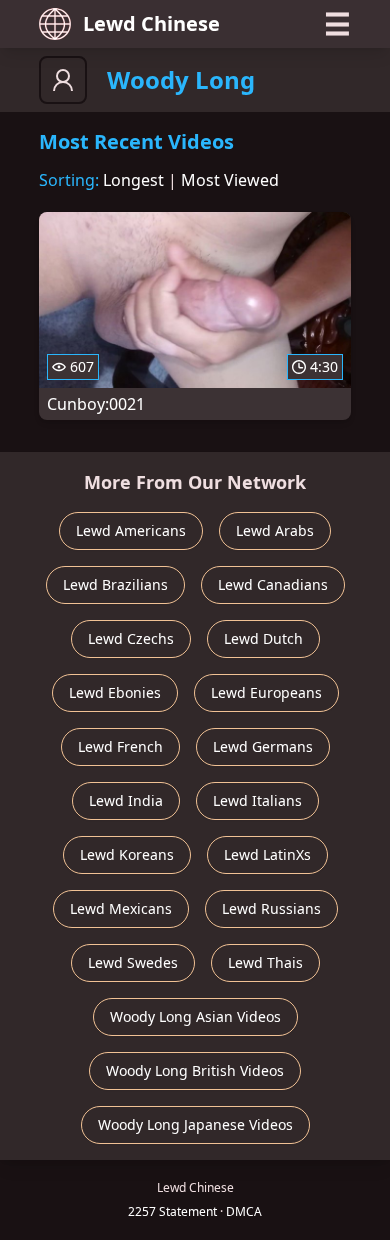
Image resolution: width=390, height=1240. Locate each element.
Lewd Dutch (263, 638)
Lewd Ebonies (115, 692)
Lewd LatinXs (267, 854)
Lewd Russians (271, 908)
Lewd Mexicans (121, 908)
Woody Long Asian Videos (195, 1016)
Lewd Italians (257, 800)
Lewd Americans (131, 530)
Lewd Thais (265, 962)
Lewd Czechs (131, 638)
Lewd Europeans (266, 692)
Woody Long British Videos (195, 1070)
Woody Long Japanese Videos (195, 1124)
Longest (133, 180)
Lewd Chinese (151, 23)
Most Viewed (230, 180)
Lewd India (126, 800)
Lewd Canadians (273, 584)
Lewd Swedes (133, 962)
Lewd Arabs (275, 530)
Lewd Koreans (127, 854)
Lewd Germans (263, 746)
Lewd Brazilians (115, 584)
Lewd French (120, 746)
